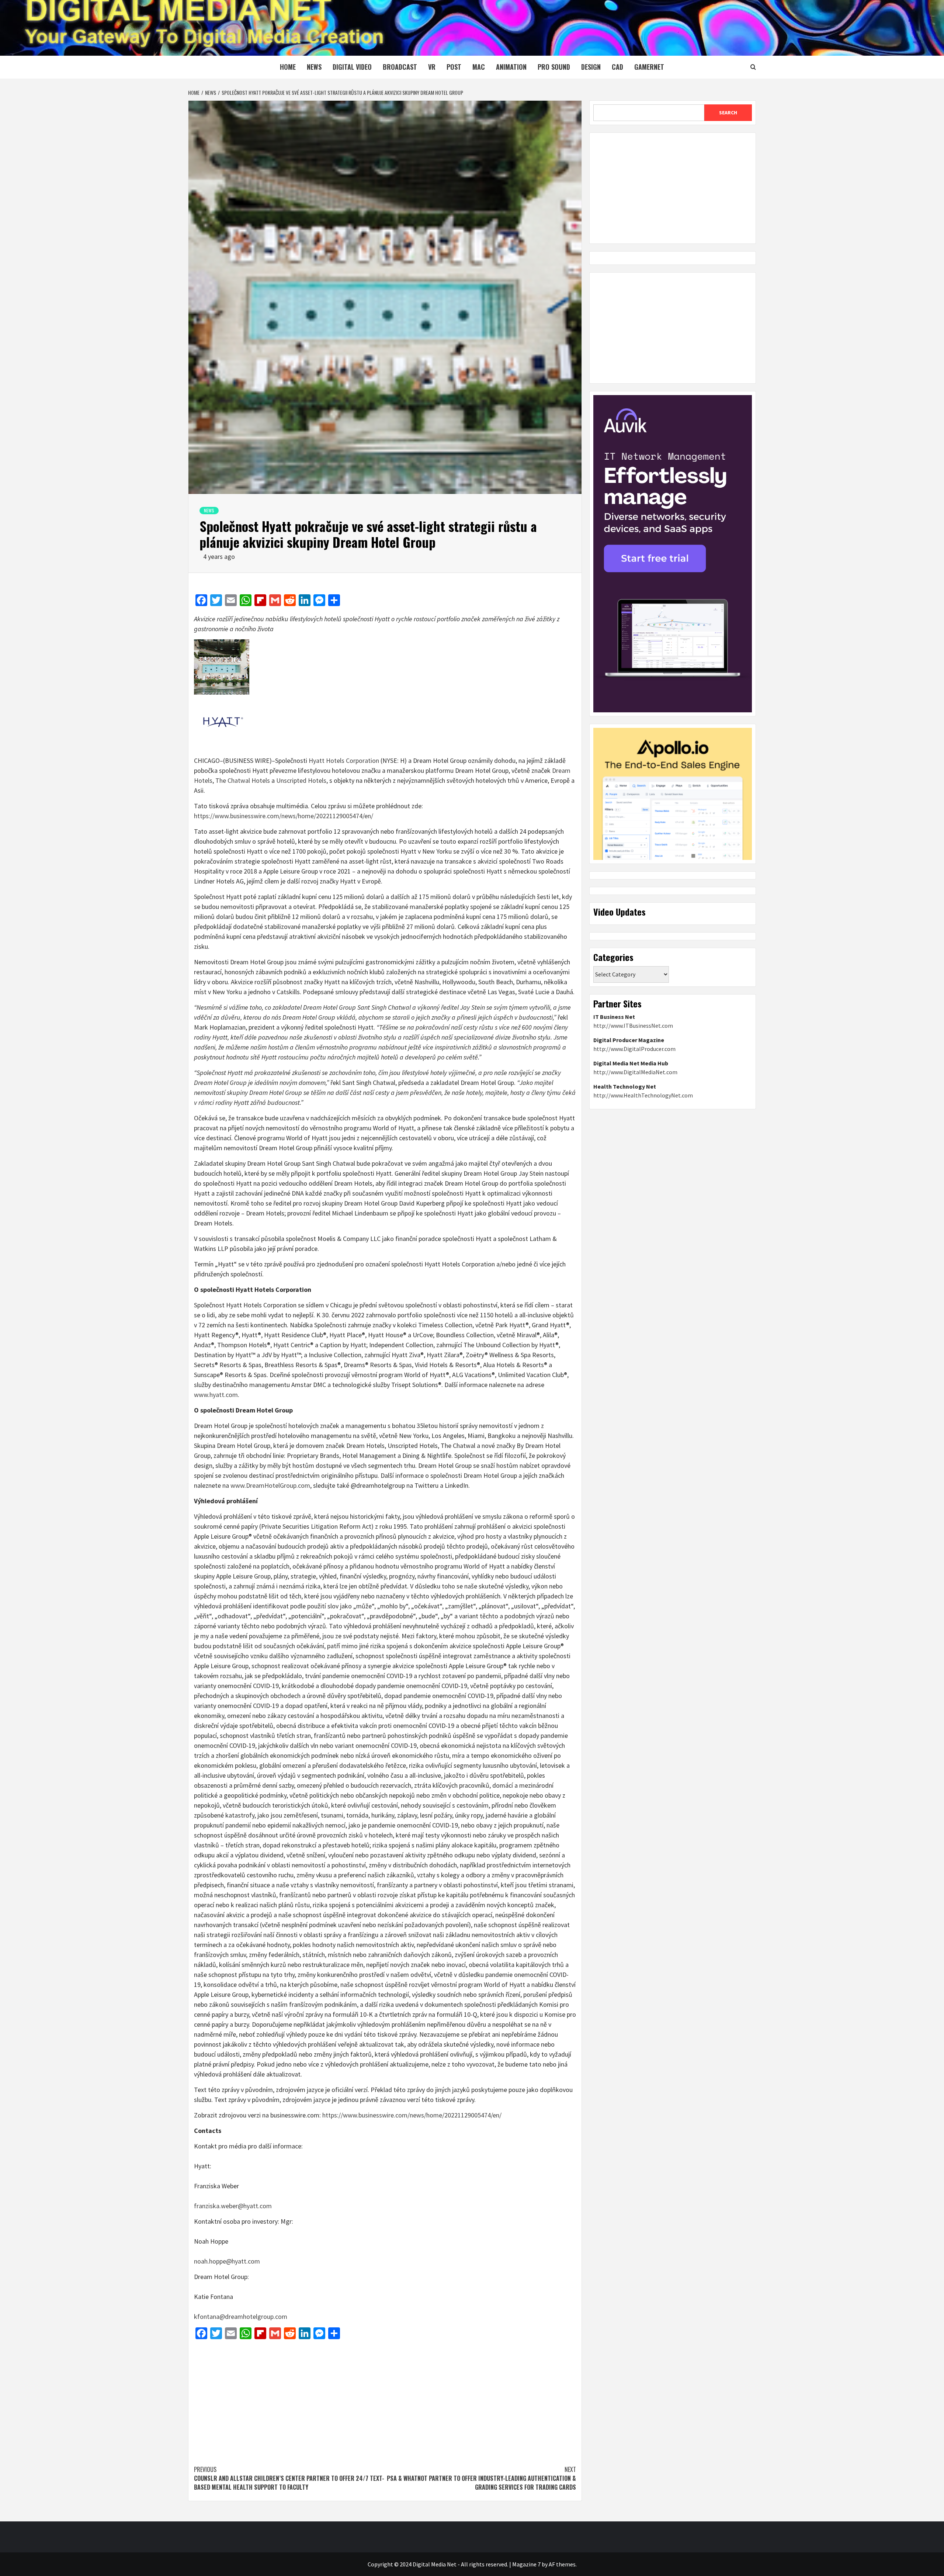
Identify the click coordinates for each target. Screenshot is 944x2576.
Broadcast (400, 67)
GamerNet (649, 67)
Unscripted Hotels (301, 780)
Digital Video (352, 67)
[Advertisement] (385, 2399)
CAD (617, 67)
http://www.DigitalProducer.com (634, 1049)
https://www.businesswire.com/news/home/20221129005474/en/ (284, 816)
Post (454, 67)
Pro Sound (554, 67)
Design (591, 67)
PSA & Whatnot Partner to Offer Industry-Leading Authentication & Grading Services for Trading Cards (481, 2478)
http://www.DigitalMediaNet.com (635, 1072)
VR (432, 67)
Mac (479, 67)
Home (288, 67)
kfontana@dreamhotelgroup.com (241, 2316)
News (314, 67)
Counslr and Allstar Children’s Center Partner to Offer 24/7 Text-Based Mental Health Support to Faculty (289, 2478)
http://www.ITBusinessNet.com (633, 1026)
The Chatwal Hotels (243, 780)
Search (728, 113)
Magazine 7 (526, 2564)
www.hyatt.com (216, 1395)
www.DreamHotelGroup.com (270, 1485)
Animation (511, 67)
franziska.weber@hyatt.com (233, 2206)
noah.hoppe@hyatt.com (227, 2261)
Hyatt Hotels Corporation (344, 760)
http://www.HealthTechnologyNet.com (643, 1095)
